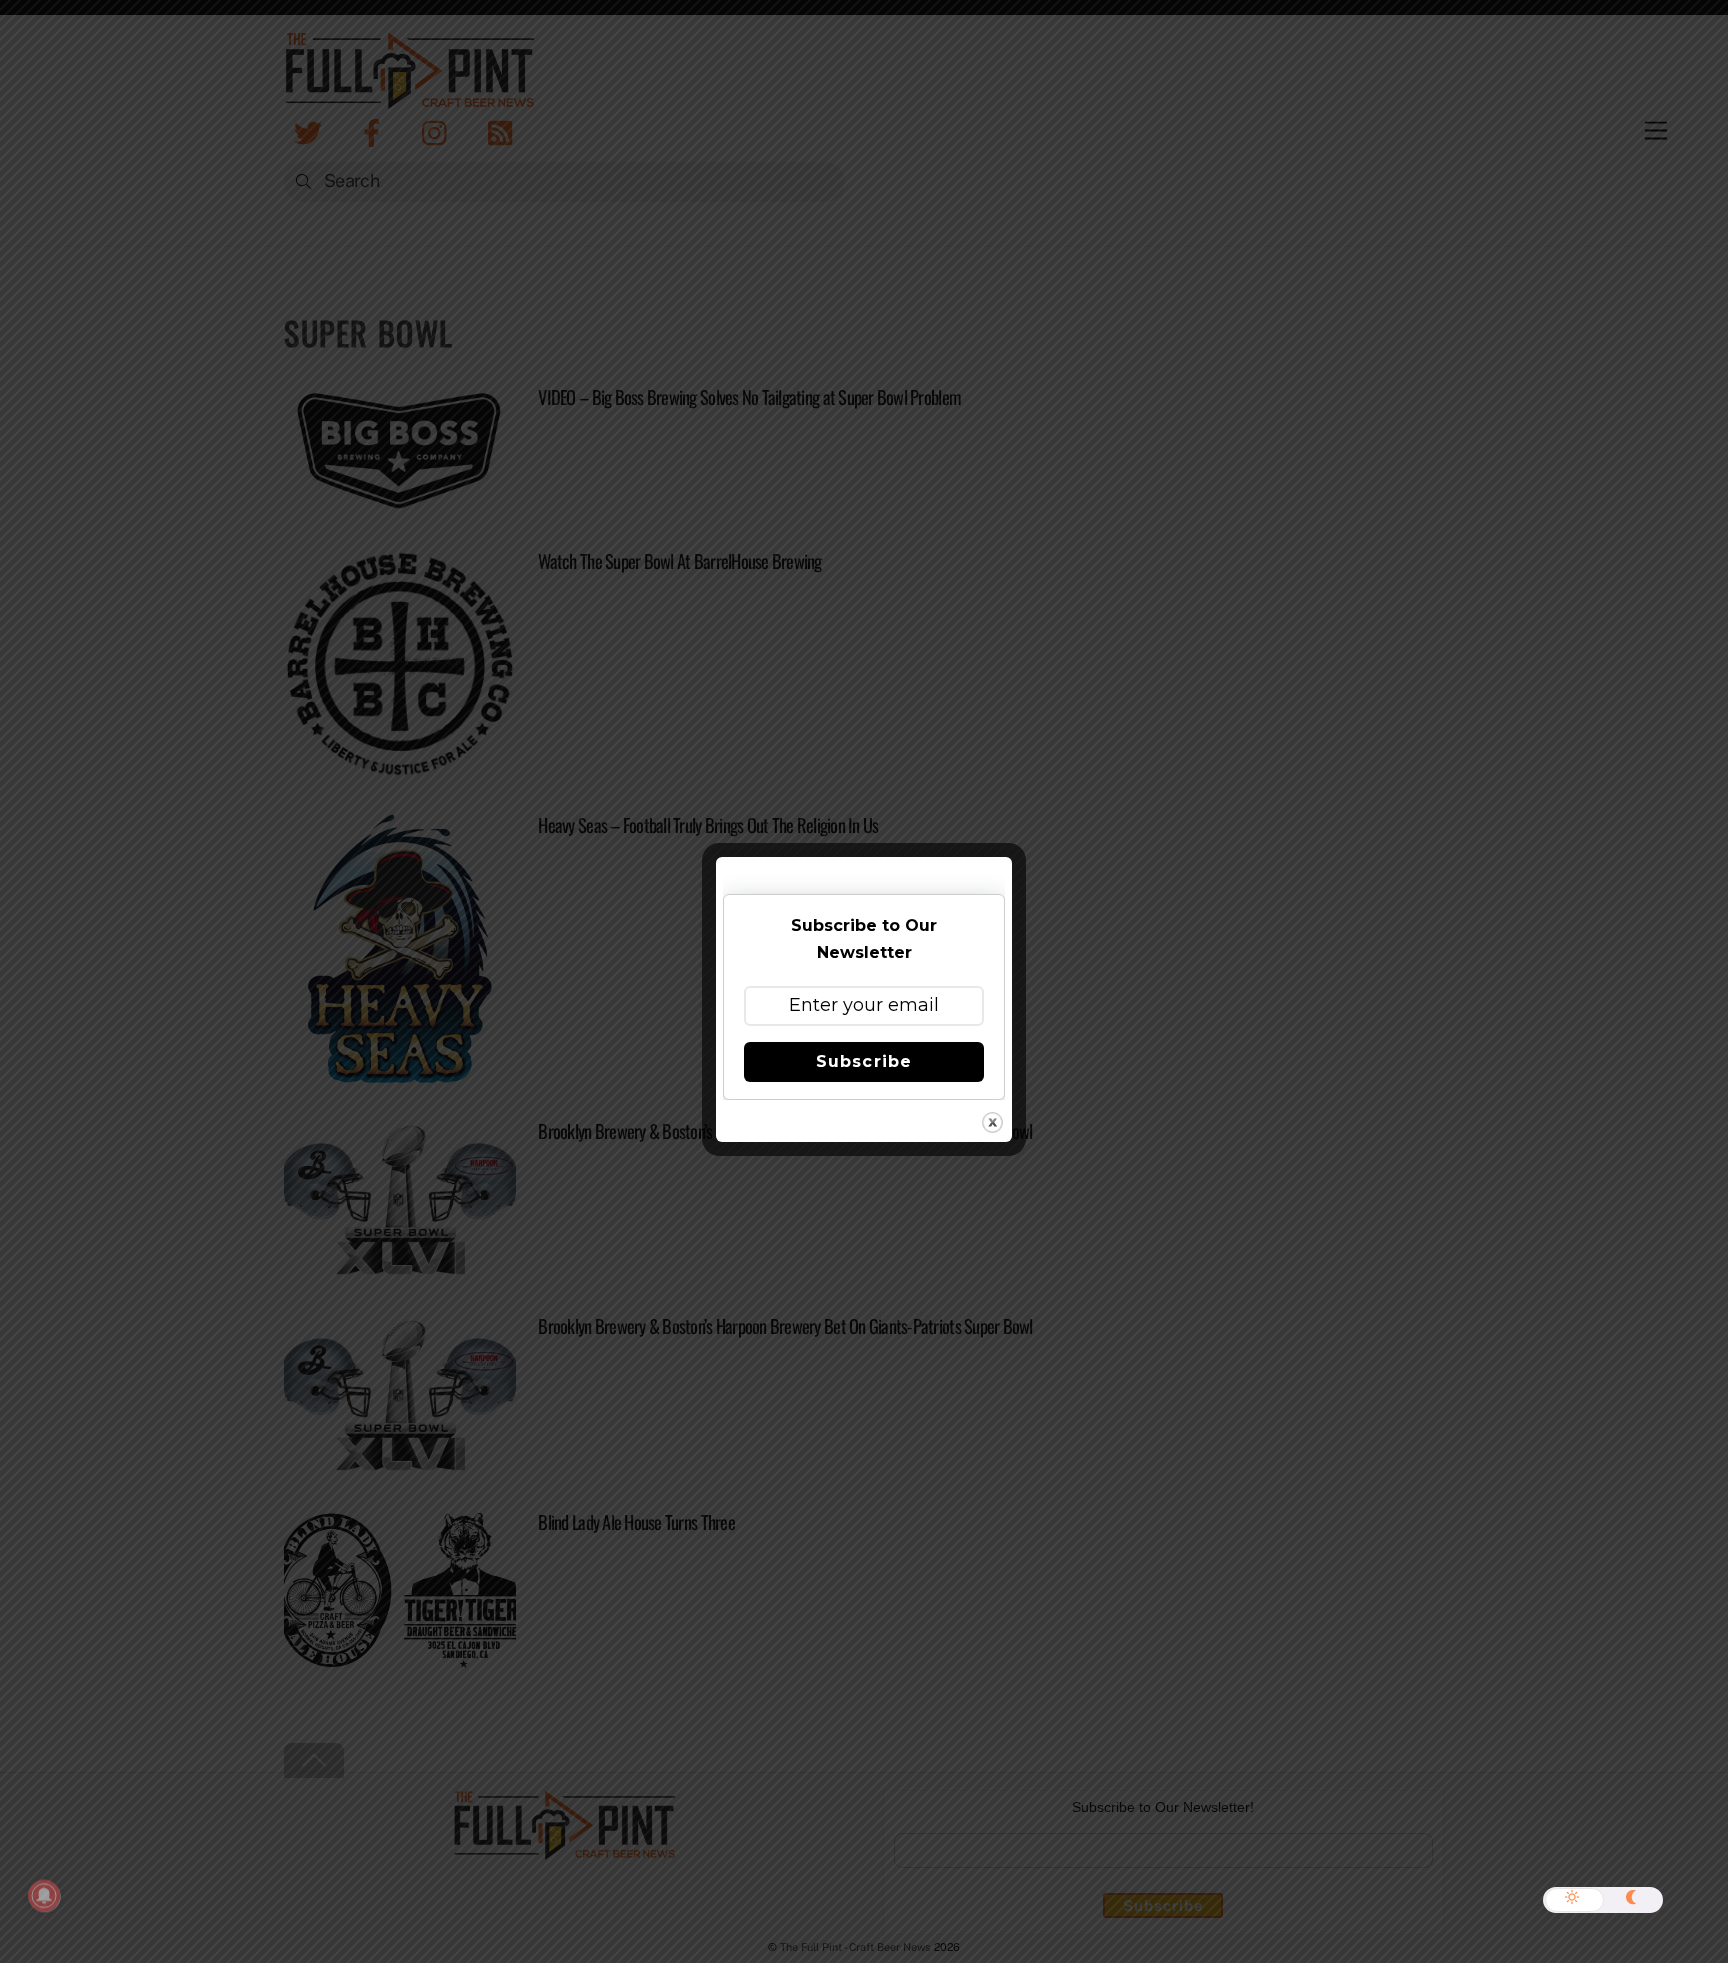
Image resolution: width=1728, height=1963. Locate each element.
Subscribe (863, 1061)
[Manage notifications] (44, 1896)
